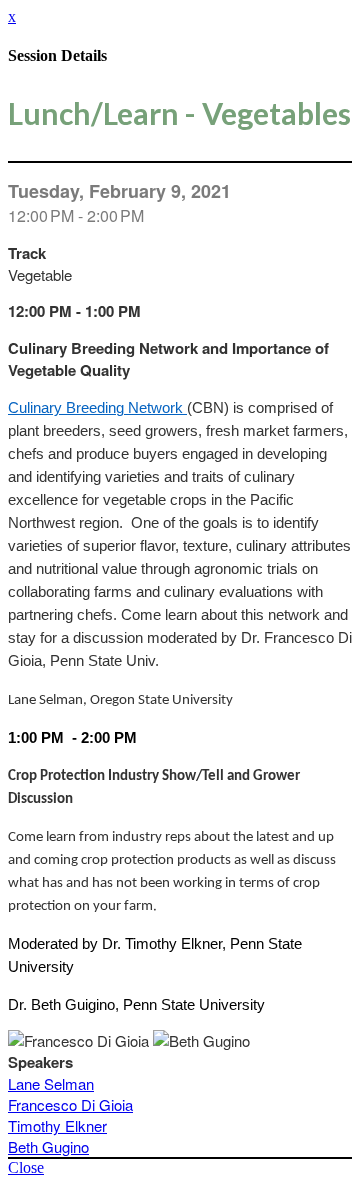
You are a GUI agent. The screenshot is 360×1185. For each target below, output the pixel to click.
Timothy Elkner (57, 1125)
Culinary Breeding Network (97, 408)
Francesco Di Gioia (70, 1104)
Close (26, 1167)
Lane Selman (51, 1083)
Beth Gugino (48, 1146)
